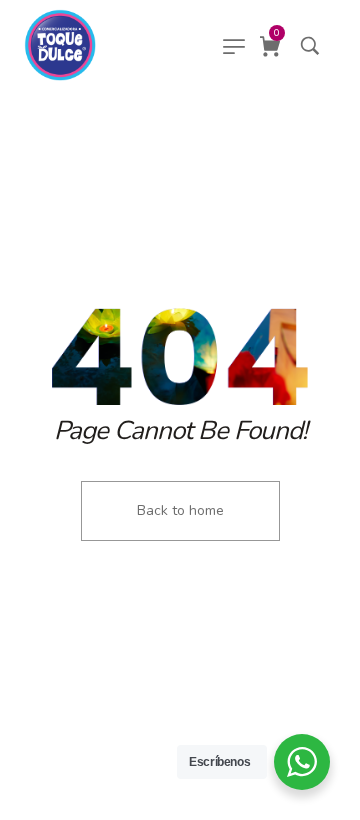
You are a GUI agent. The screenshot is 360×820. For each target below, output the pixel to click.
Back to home (180, 510)
